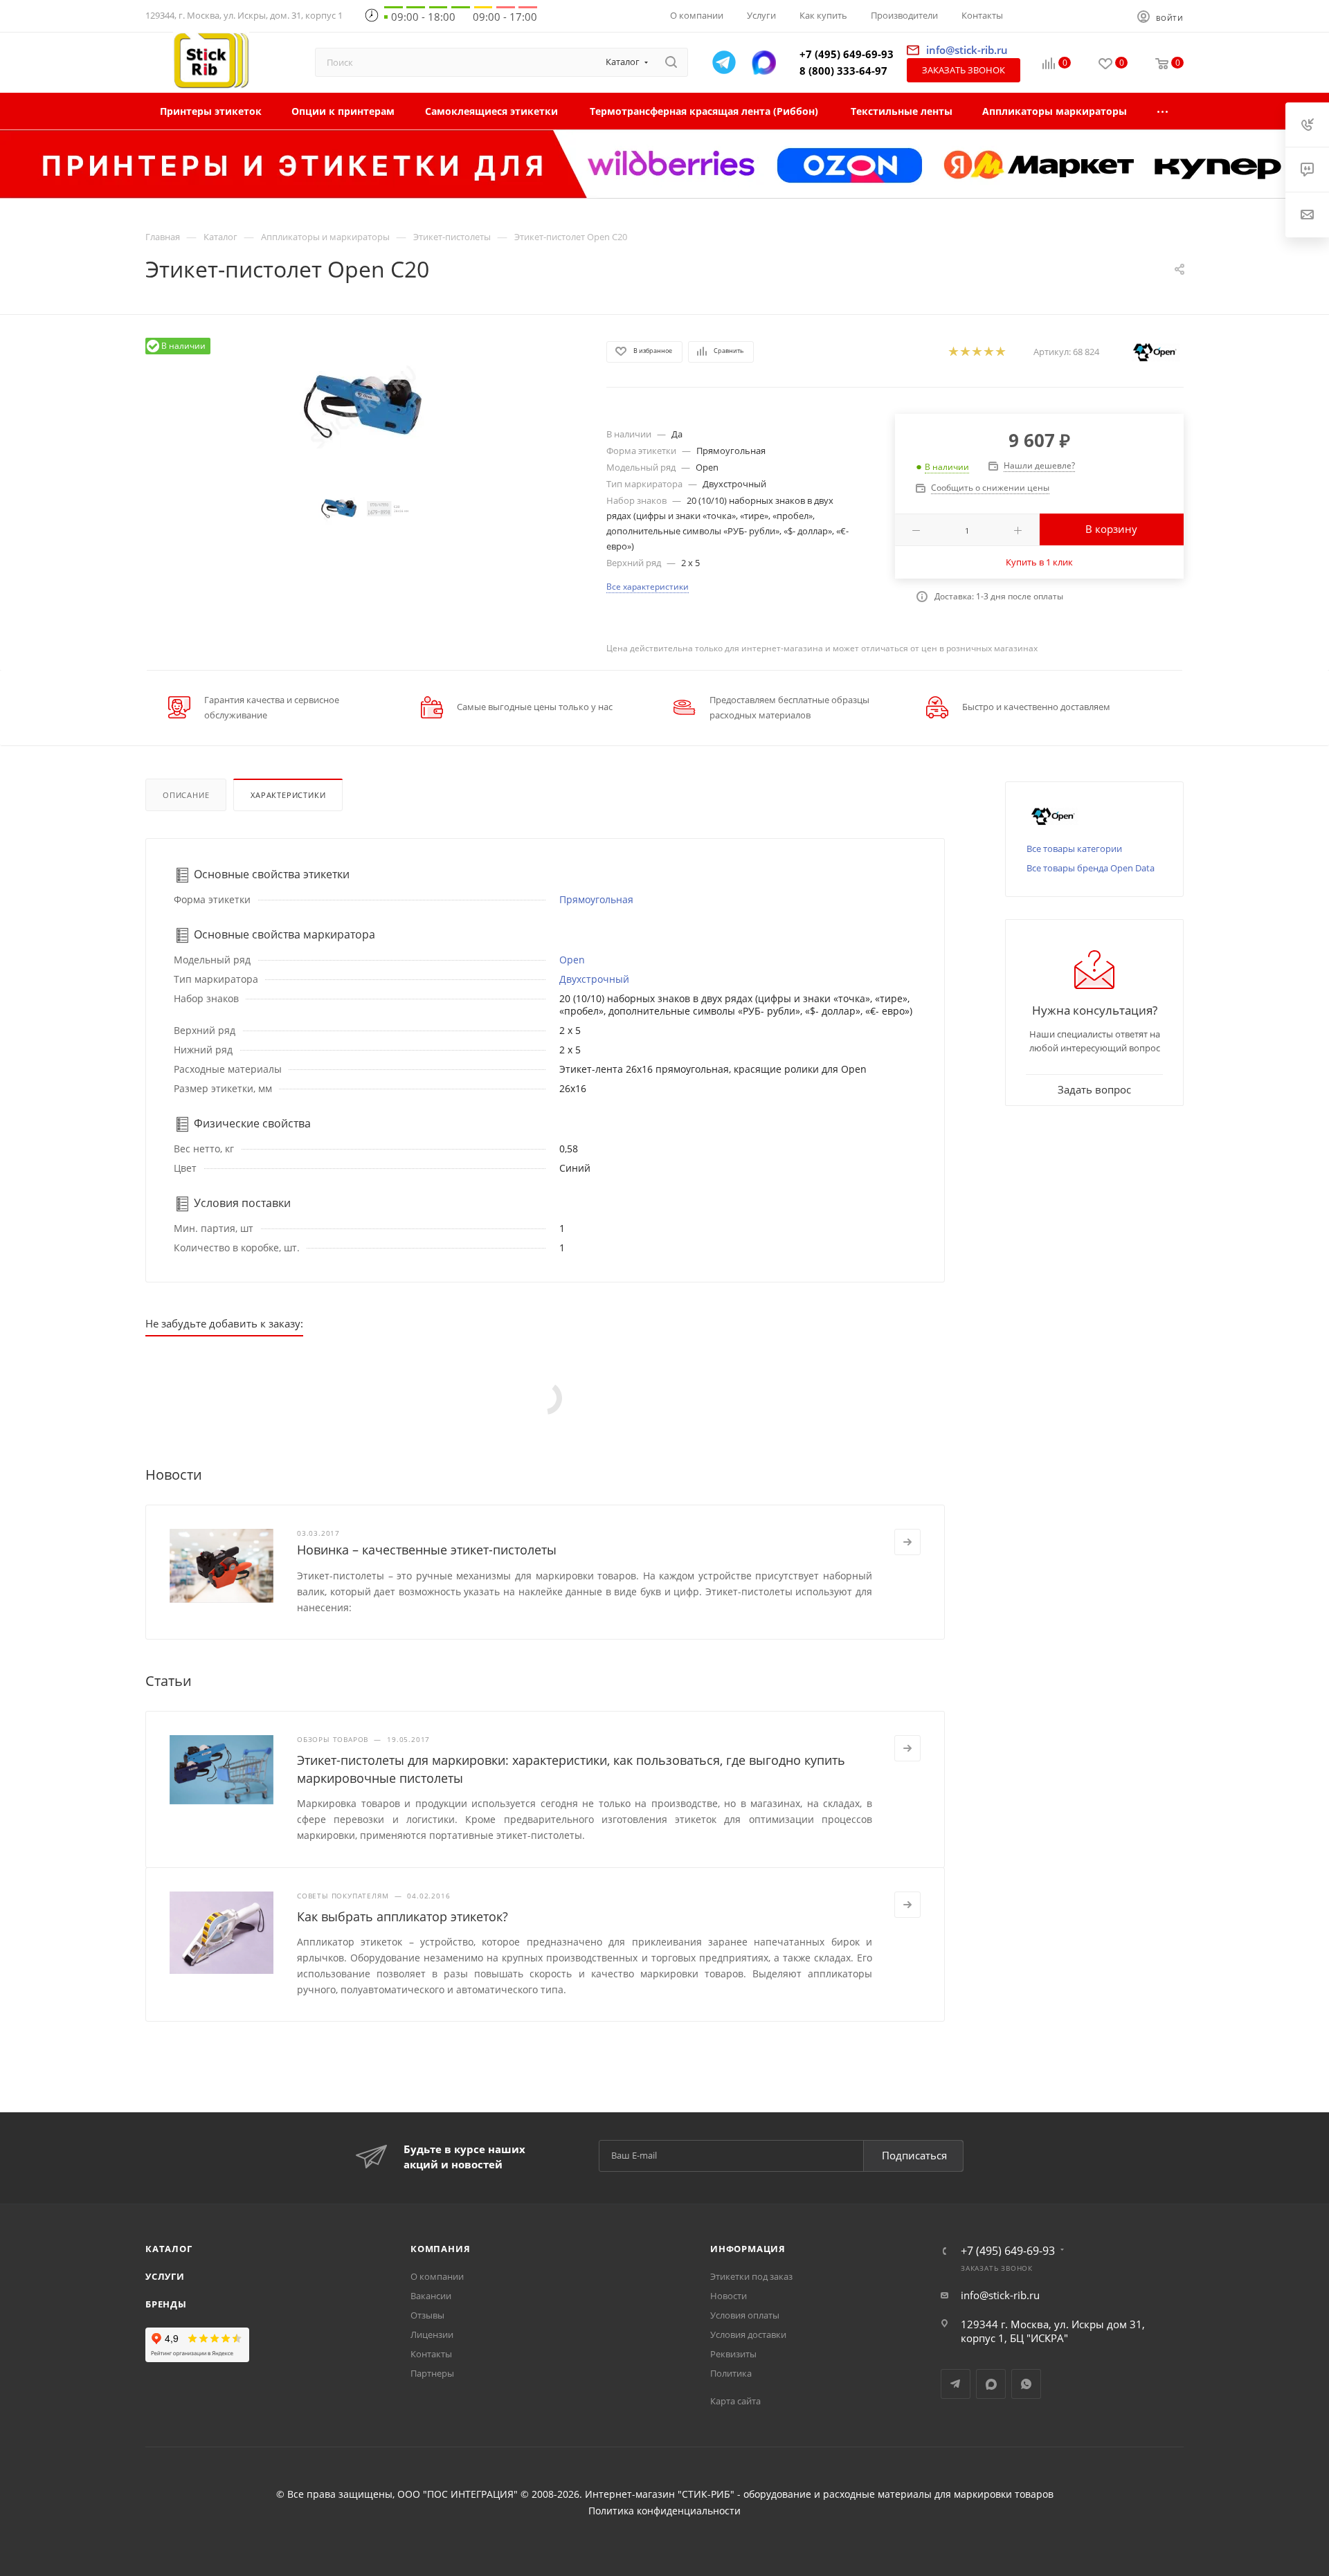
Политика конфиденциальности (664, 2511)
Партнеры (432, 2373)
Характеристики (288, 795)
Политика (731, 2373)
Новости (729, 2296)
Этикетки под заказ (751, 2276)
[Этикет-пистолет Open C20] (363, 407)
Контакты (431, 2354)
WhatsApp (1026, 2384)
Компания (440, 2249)
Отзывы (427, 2315)
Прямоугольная (596, 899)
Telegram (956, 2384)
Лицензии (432, 2334)
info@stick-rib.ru (1000, 2295)
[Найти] (671, 62)
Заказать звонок (964, 70)
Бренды (166, 2304)
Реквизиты (733, 2354)
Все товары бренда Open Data (1091, 868)
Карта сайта (735, 2401)
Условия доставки (748, 2334)
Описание (186, 795)
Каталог (169, 2249)
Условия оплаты (745, 2315)
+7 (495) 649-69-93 (847, 54)
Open (572, 960)
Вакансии (431, 2296)
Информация (748, 2249)
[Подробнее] (907, 1542)
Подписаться (914, 2155)
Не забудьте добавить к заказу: (224, 1323)
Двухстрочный (594, 979)
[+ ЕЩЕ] (1163, 111)
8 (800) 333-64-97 (843, 71)
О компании (437, 2276)
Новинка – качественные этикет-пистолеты (427, 1550)
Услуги (165, 2276)
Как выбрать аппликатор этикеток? (403, 1916)
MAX (991, 2384)
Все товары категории (1074, 849)
